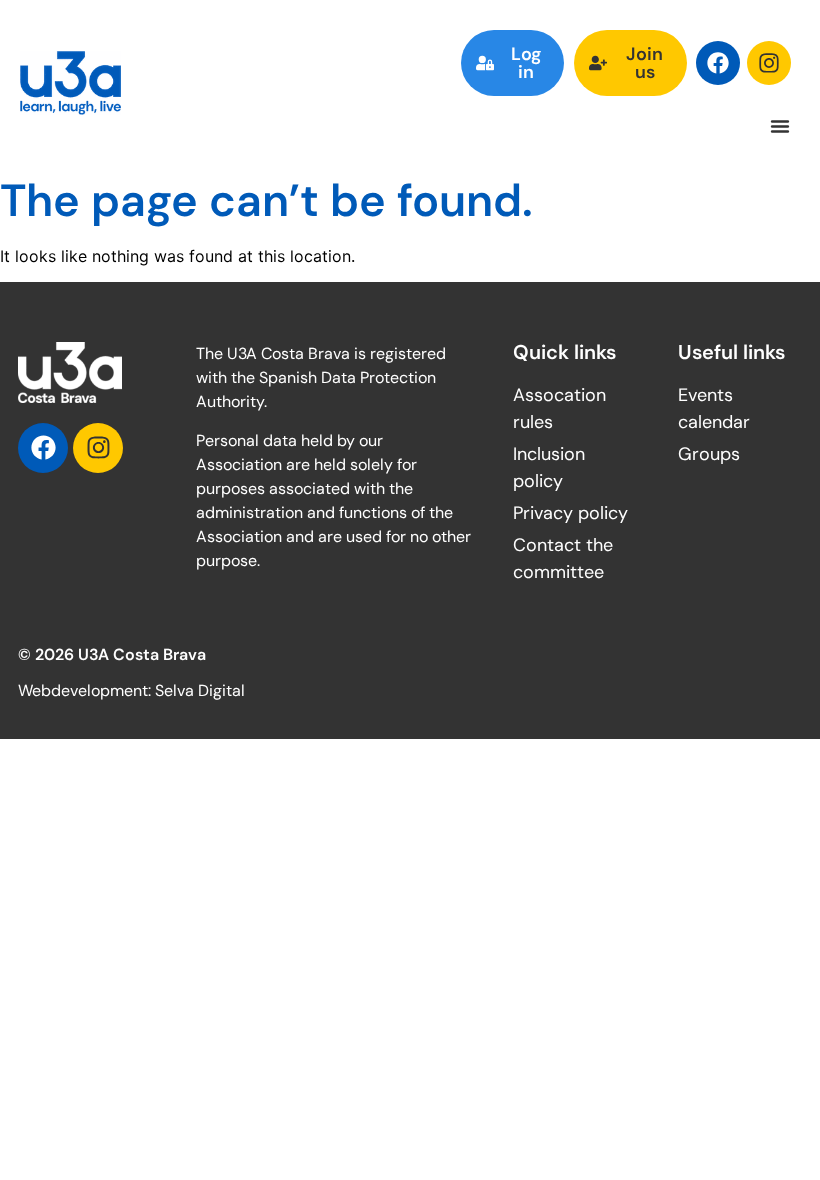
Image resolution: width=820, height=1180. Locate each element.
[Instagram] (769, 63)
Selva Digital (200, 690)
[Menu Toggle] (780, 126)
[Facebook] (718, 63)
